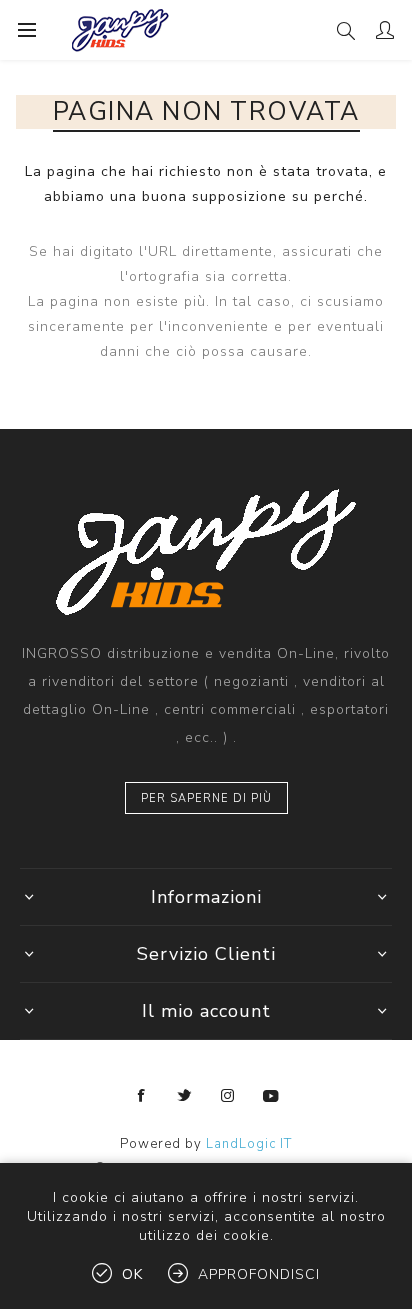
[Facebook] (142, 1096)
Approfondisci (259, 1274)
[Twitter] (185, 1096)
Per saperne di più (206, 798)
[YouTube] (271, 1096)
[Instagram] (228, 1096)
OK (132, 1274)
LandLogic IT (249, 1144)
